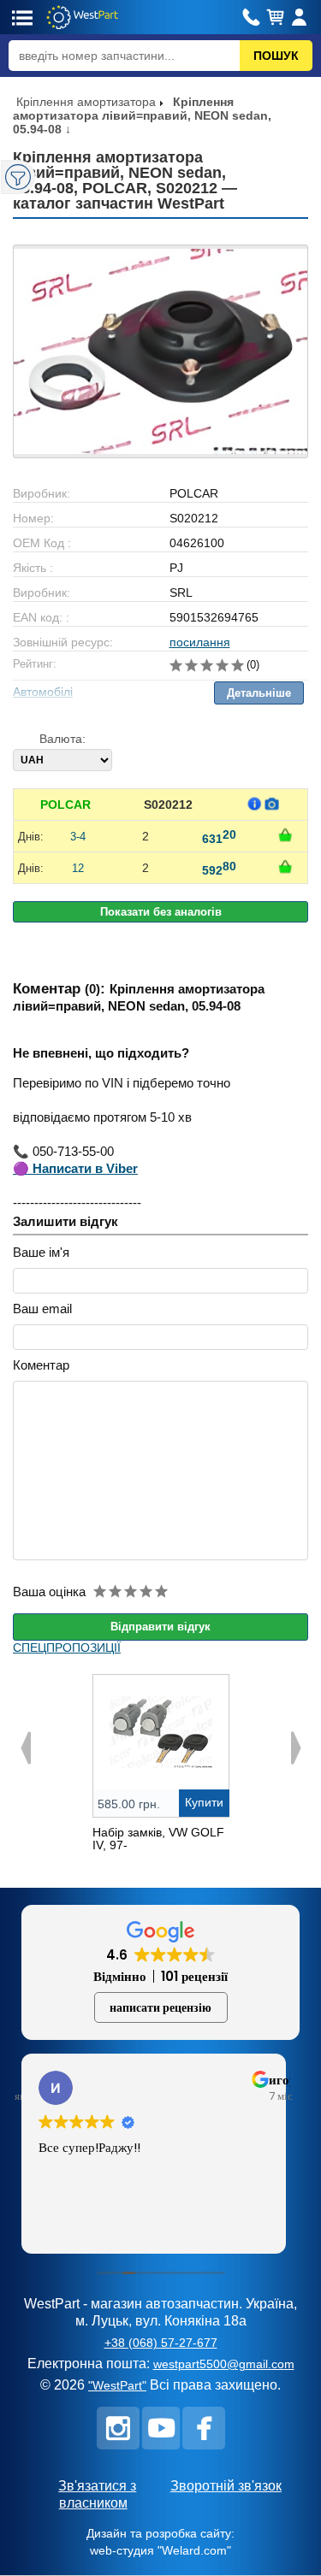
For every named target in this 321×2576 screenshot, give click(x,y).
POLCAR (65, 805)
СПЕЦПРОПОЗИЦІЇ (67, 1648)
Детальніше (259, 693)
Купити (204, 1802)
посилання (200, 642)
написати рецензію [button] (160, 2007)
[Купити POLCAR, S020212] (285, 835)
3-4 (78, 837)
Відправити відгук (160, 1627)
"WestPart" (117, 2385)
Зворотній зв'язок (226, 2486)
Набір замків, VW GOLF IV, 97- (158, 1839)
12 (78, 868)
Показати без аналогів (161, 912)
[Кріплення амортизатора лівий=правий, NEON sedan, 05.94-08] (160, 351)
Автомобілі (43, 692)
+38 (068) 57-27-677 (161, 2343)
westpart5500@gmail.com (224, 2364)
